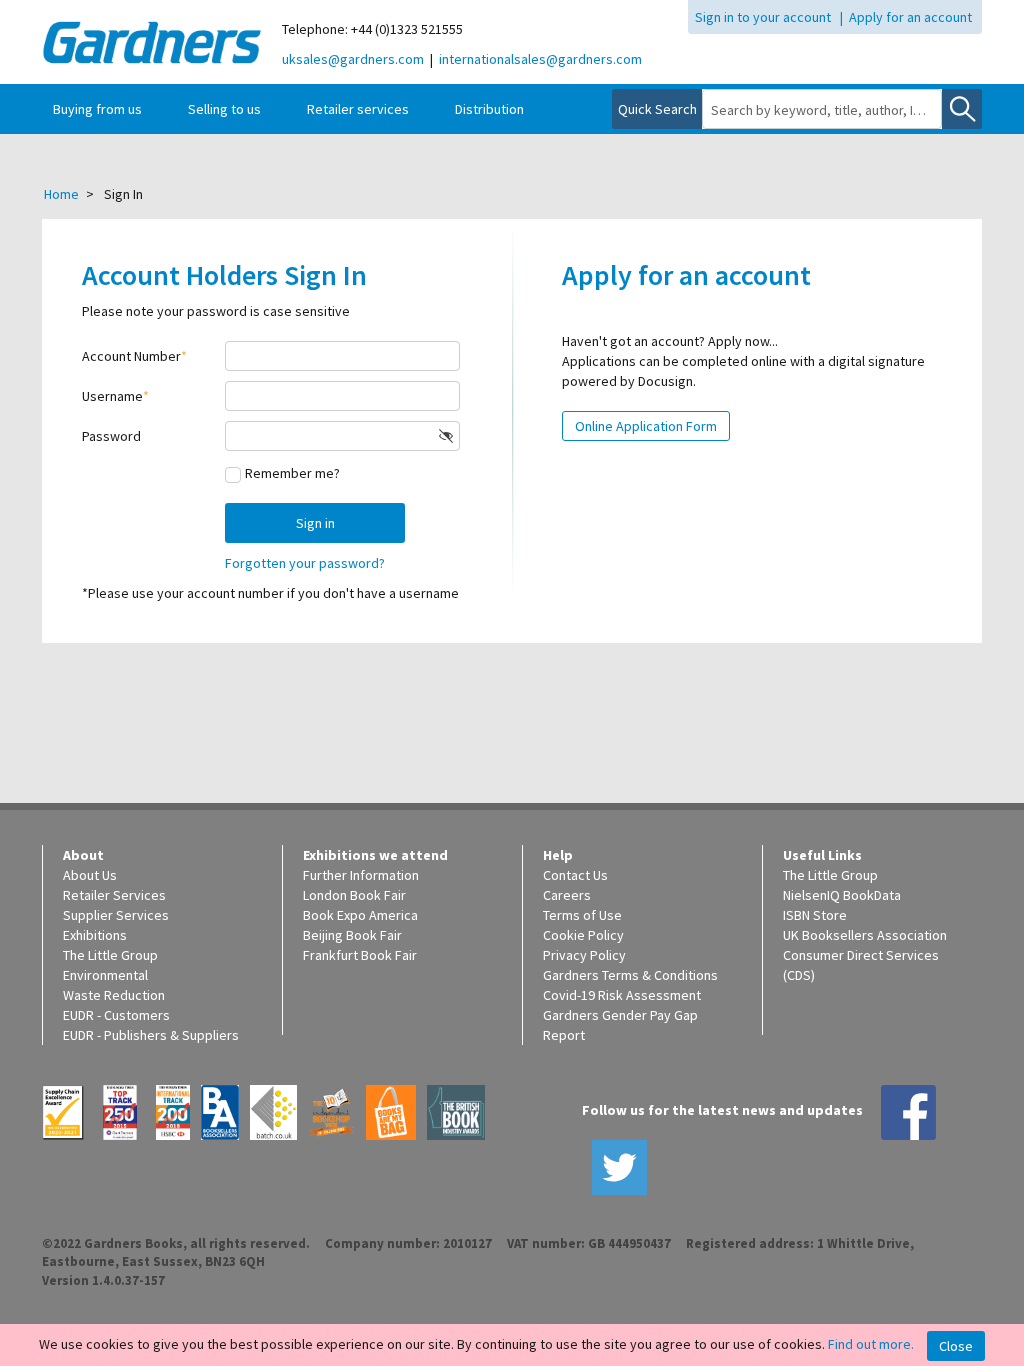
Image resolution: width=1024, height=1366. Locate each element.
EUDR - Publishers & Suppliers (151, 1035)
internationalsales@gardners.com (540, 59)
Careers (567, 895)
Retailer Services (114, 895)
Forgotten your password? (305, 563)
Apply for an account (910, 17)
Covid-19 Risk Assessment (622, 995)
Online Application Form (646, 426)
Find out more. (871, 1344)
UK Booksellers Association (865, 935)
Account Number (131, 356)
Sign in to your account (763, 17)
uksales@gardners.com (353, 59)
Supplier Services (116, 915)
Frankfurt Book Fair (360, 955)
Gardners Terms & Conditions (630, 975)
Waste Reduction (114, 995)
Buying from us (97, 109)
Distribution (489, 109)
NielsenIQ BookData (842, 895)
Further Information (361, 875)
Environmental (105, 975)
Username (112, 396)
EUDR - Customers (116, 1015)
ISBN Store (815, 915)
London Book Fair (354, 895)
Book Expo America (360, 915)
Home (61, 194)
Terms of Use (582, 915)
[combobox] (822, 110)
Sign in (315, 523)
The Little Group (110, 955)
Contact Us (575, 875)
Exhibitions (95, 935)
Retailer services (358, 109)
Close (956, 1346)
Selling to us (224, 109)
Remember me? (292, 473)
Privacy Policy (584, 955)
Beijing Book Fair (352, 935)
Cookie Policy (583, 935)
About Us (90, 875)
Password (111, 436)
